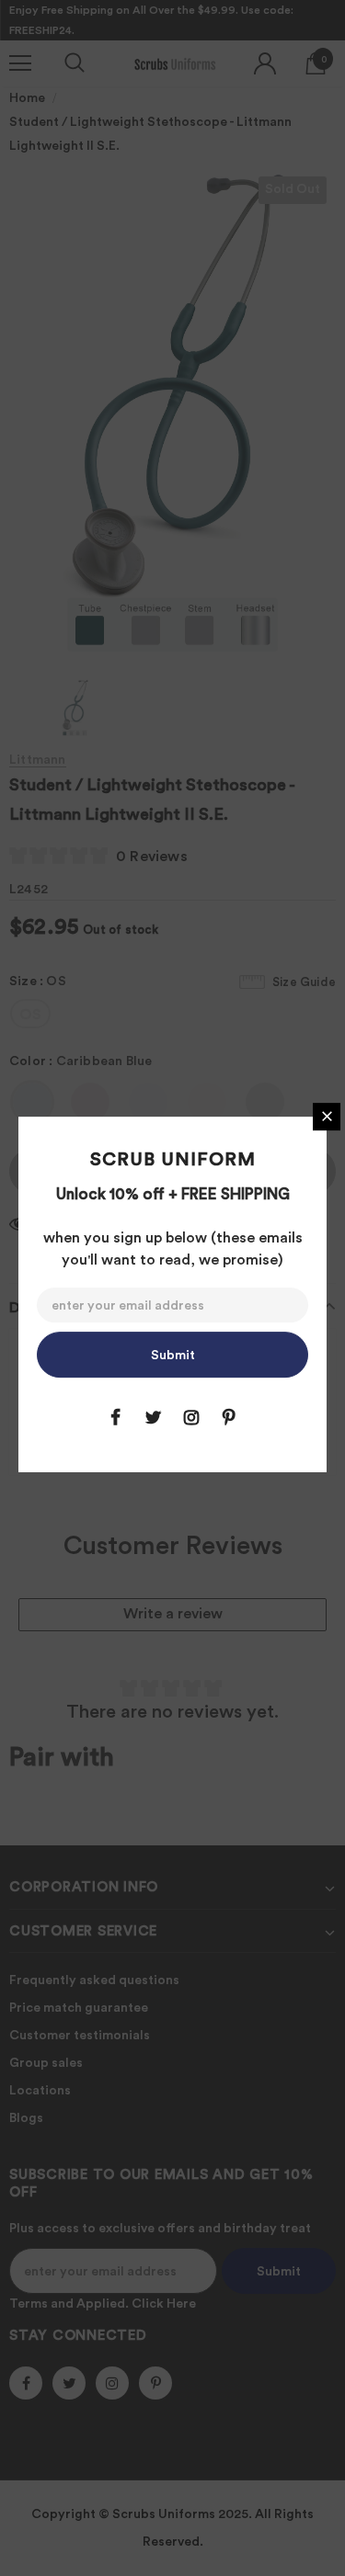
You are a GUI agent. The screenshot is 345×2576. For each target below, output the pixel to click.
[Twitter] (154, 1417)
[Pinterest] (229, 1417)
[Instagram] (191, 1417)
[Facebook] (116, 1417)
